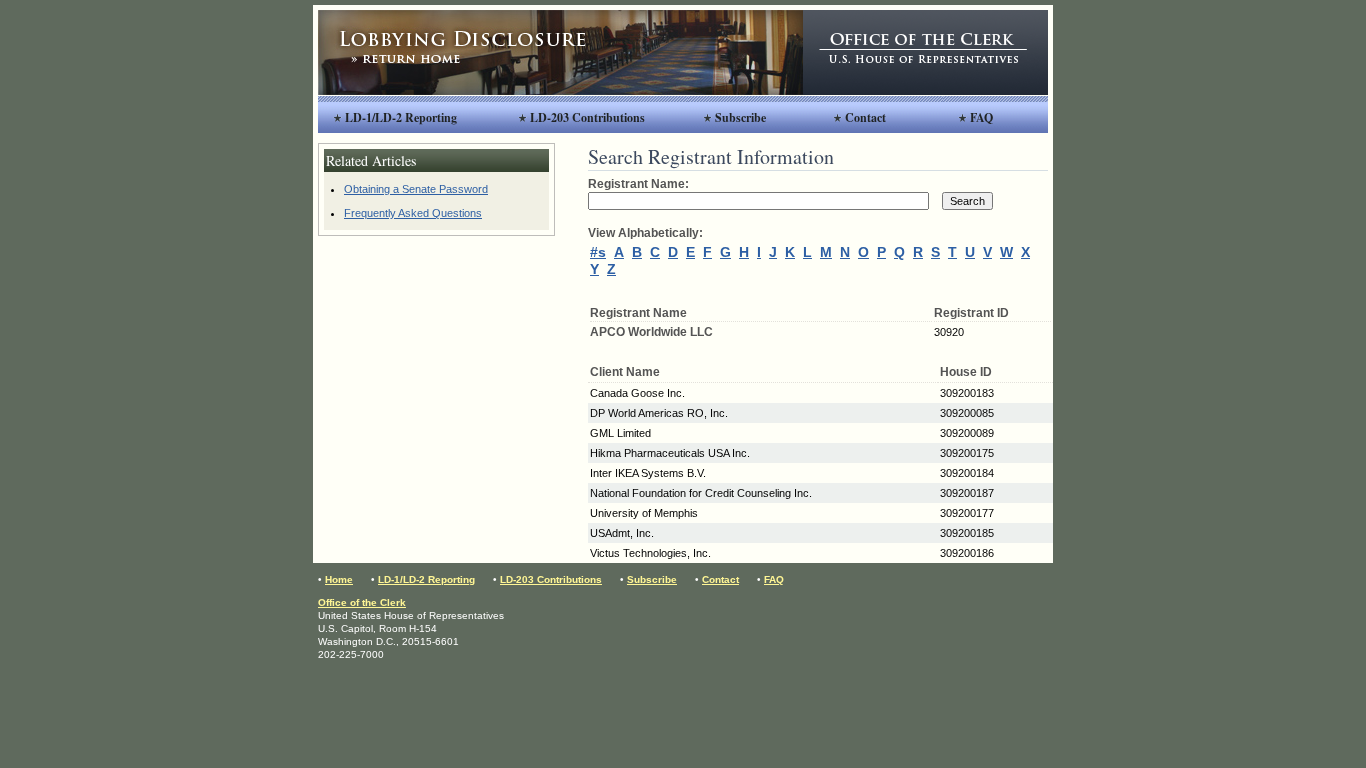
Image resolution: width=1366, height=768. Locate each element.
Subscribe (740, 117)
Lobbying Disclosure (560, 52)
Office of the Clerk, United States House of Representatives (925, 52)
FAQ (981, 117)
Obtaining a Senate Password (416, 189)
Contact (865, 117)
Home (339, 579)
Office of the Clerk (362, 602)
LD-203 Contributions (587, 117)
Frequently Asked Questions (413, 213)
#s (598, 252)
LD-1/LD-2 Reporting (401, 117)
